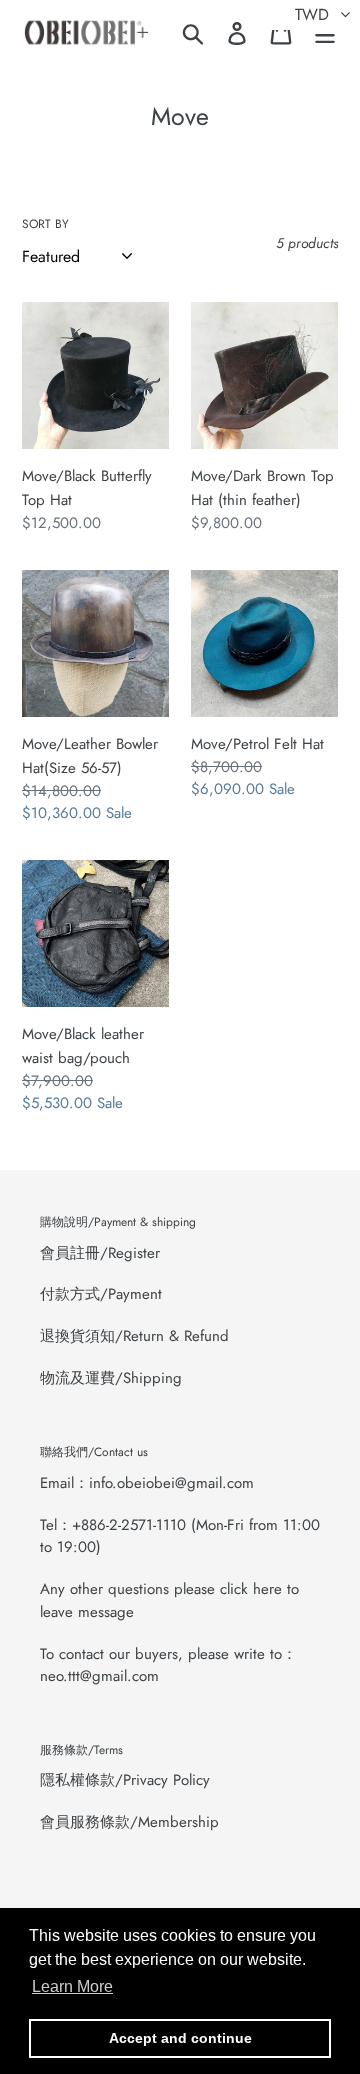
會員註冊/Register (100, 1253)
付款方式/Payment (101, 1294)
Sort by (45, 224)
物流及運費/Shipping (111, 1378)
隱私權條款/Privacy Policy (125, 1780)
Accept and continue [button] (180, 2038)
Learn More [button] (72, 1986)
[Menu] (325, 32)
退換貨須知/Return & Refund (134, 1336)
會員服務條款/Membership (129, 1822)
